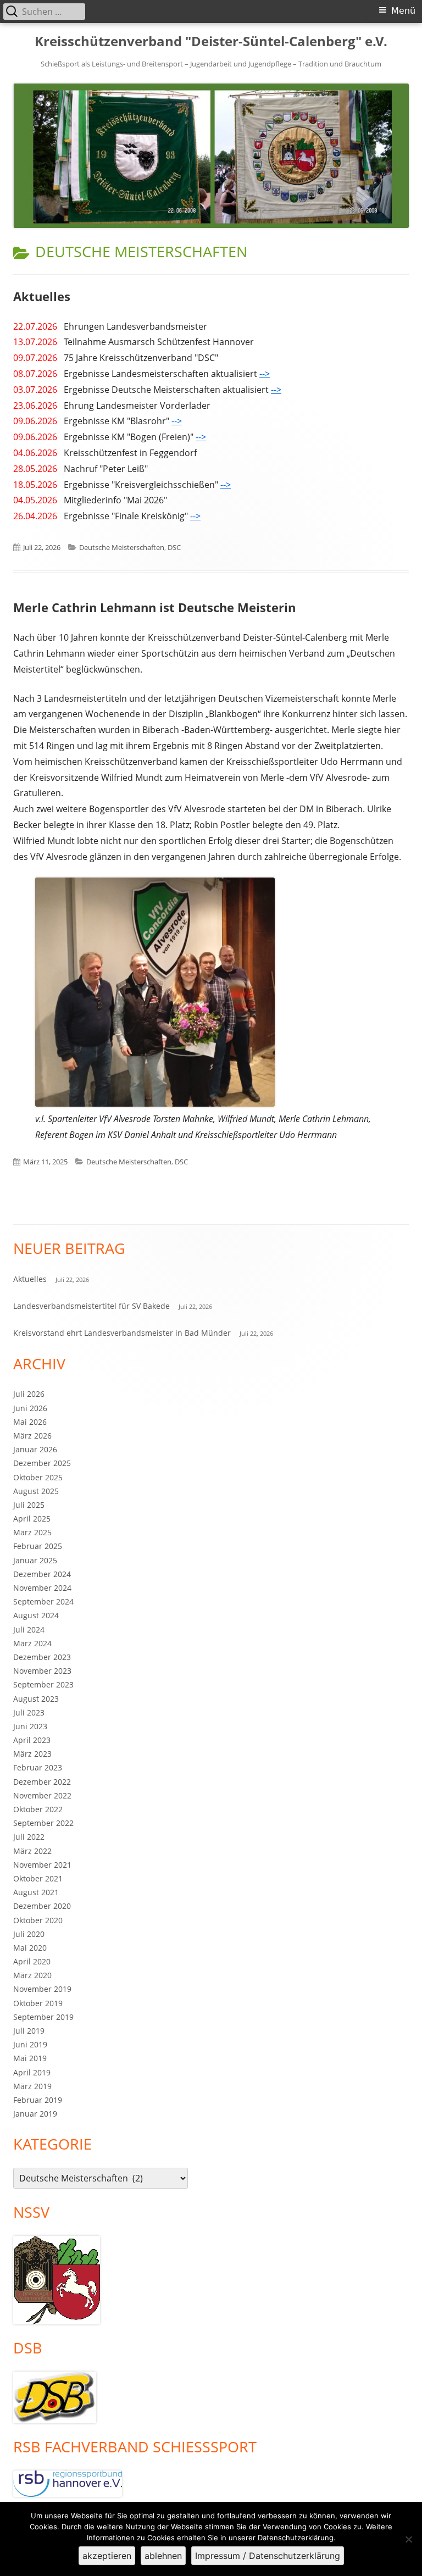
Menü (403, 11)
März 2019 (32, 2086)
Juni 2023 (30, 1726)
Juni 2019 (30, 2044)
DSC (174, 547)
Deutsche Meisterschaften (122, 547)
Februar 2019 (38, 2100)
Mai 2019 (30, 2058)
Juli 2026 (29, 1394)
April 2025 (32, 1519)
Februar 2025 (38, 1546)
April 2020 (32, 1961)
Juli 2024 (29, 1630)
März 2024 (32, 1643)
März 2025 (32, 1532)
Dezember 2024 (42, 1574)
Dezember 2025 (42, 1463)
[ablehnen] (408, 2539)
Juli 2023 (29, 1712)
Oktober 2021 (38, 1878)
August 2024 (36, 1615)
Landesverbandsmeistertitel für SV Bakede (91, 1306)
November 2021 (42, 1865)
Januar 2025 (35, 1560)
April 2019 (32, 2072)
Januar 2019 (35, 2114)
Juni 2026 (30, 1408)
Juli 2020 (29, 1934)
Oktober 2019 (38, 2003)
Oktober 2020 (38, 1920)
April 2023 (32, 1740)
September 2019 (43, 2017)
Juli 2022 (29, 1837)
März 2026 (32, 1436)
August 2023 (36, 1699)
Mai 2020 (30, 1948)
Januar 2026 (35, 1449)
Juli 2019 (29, 2031)
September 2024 (43, 1601)
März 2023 (32, 1754)
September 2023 (43, 1684)
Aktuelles (42, 296)
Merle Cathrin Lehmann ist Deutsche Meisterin (154, 607)
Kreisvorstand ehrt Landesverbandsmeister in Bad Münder (122, 1333)
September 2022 (43, 1823)
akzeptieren (107, 2556)
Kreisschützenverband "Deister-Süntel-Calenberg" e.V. (211, 41)
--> (265, 374)
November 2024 (42, 1588)
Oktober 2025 (38, 1477)
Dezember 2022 (42, 1782)
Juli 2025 (29, 1505)
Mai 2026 (30, 1422)
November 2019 (42, 1989)
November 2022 (42, 1795)
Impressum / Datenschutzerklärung (268, 2556)
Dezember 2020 (42, 1906)
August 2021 (36, 1892)
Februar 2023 (38, 1767)
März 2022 (32, 1851)
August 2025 (36, 1491)
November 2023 (42, 1671)
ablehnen (163, 2556)
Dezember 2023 (42, 1657)
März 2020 (32, 1975)
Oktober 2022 (38, 1809)
